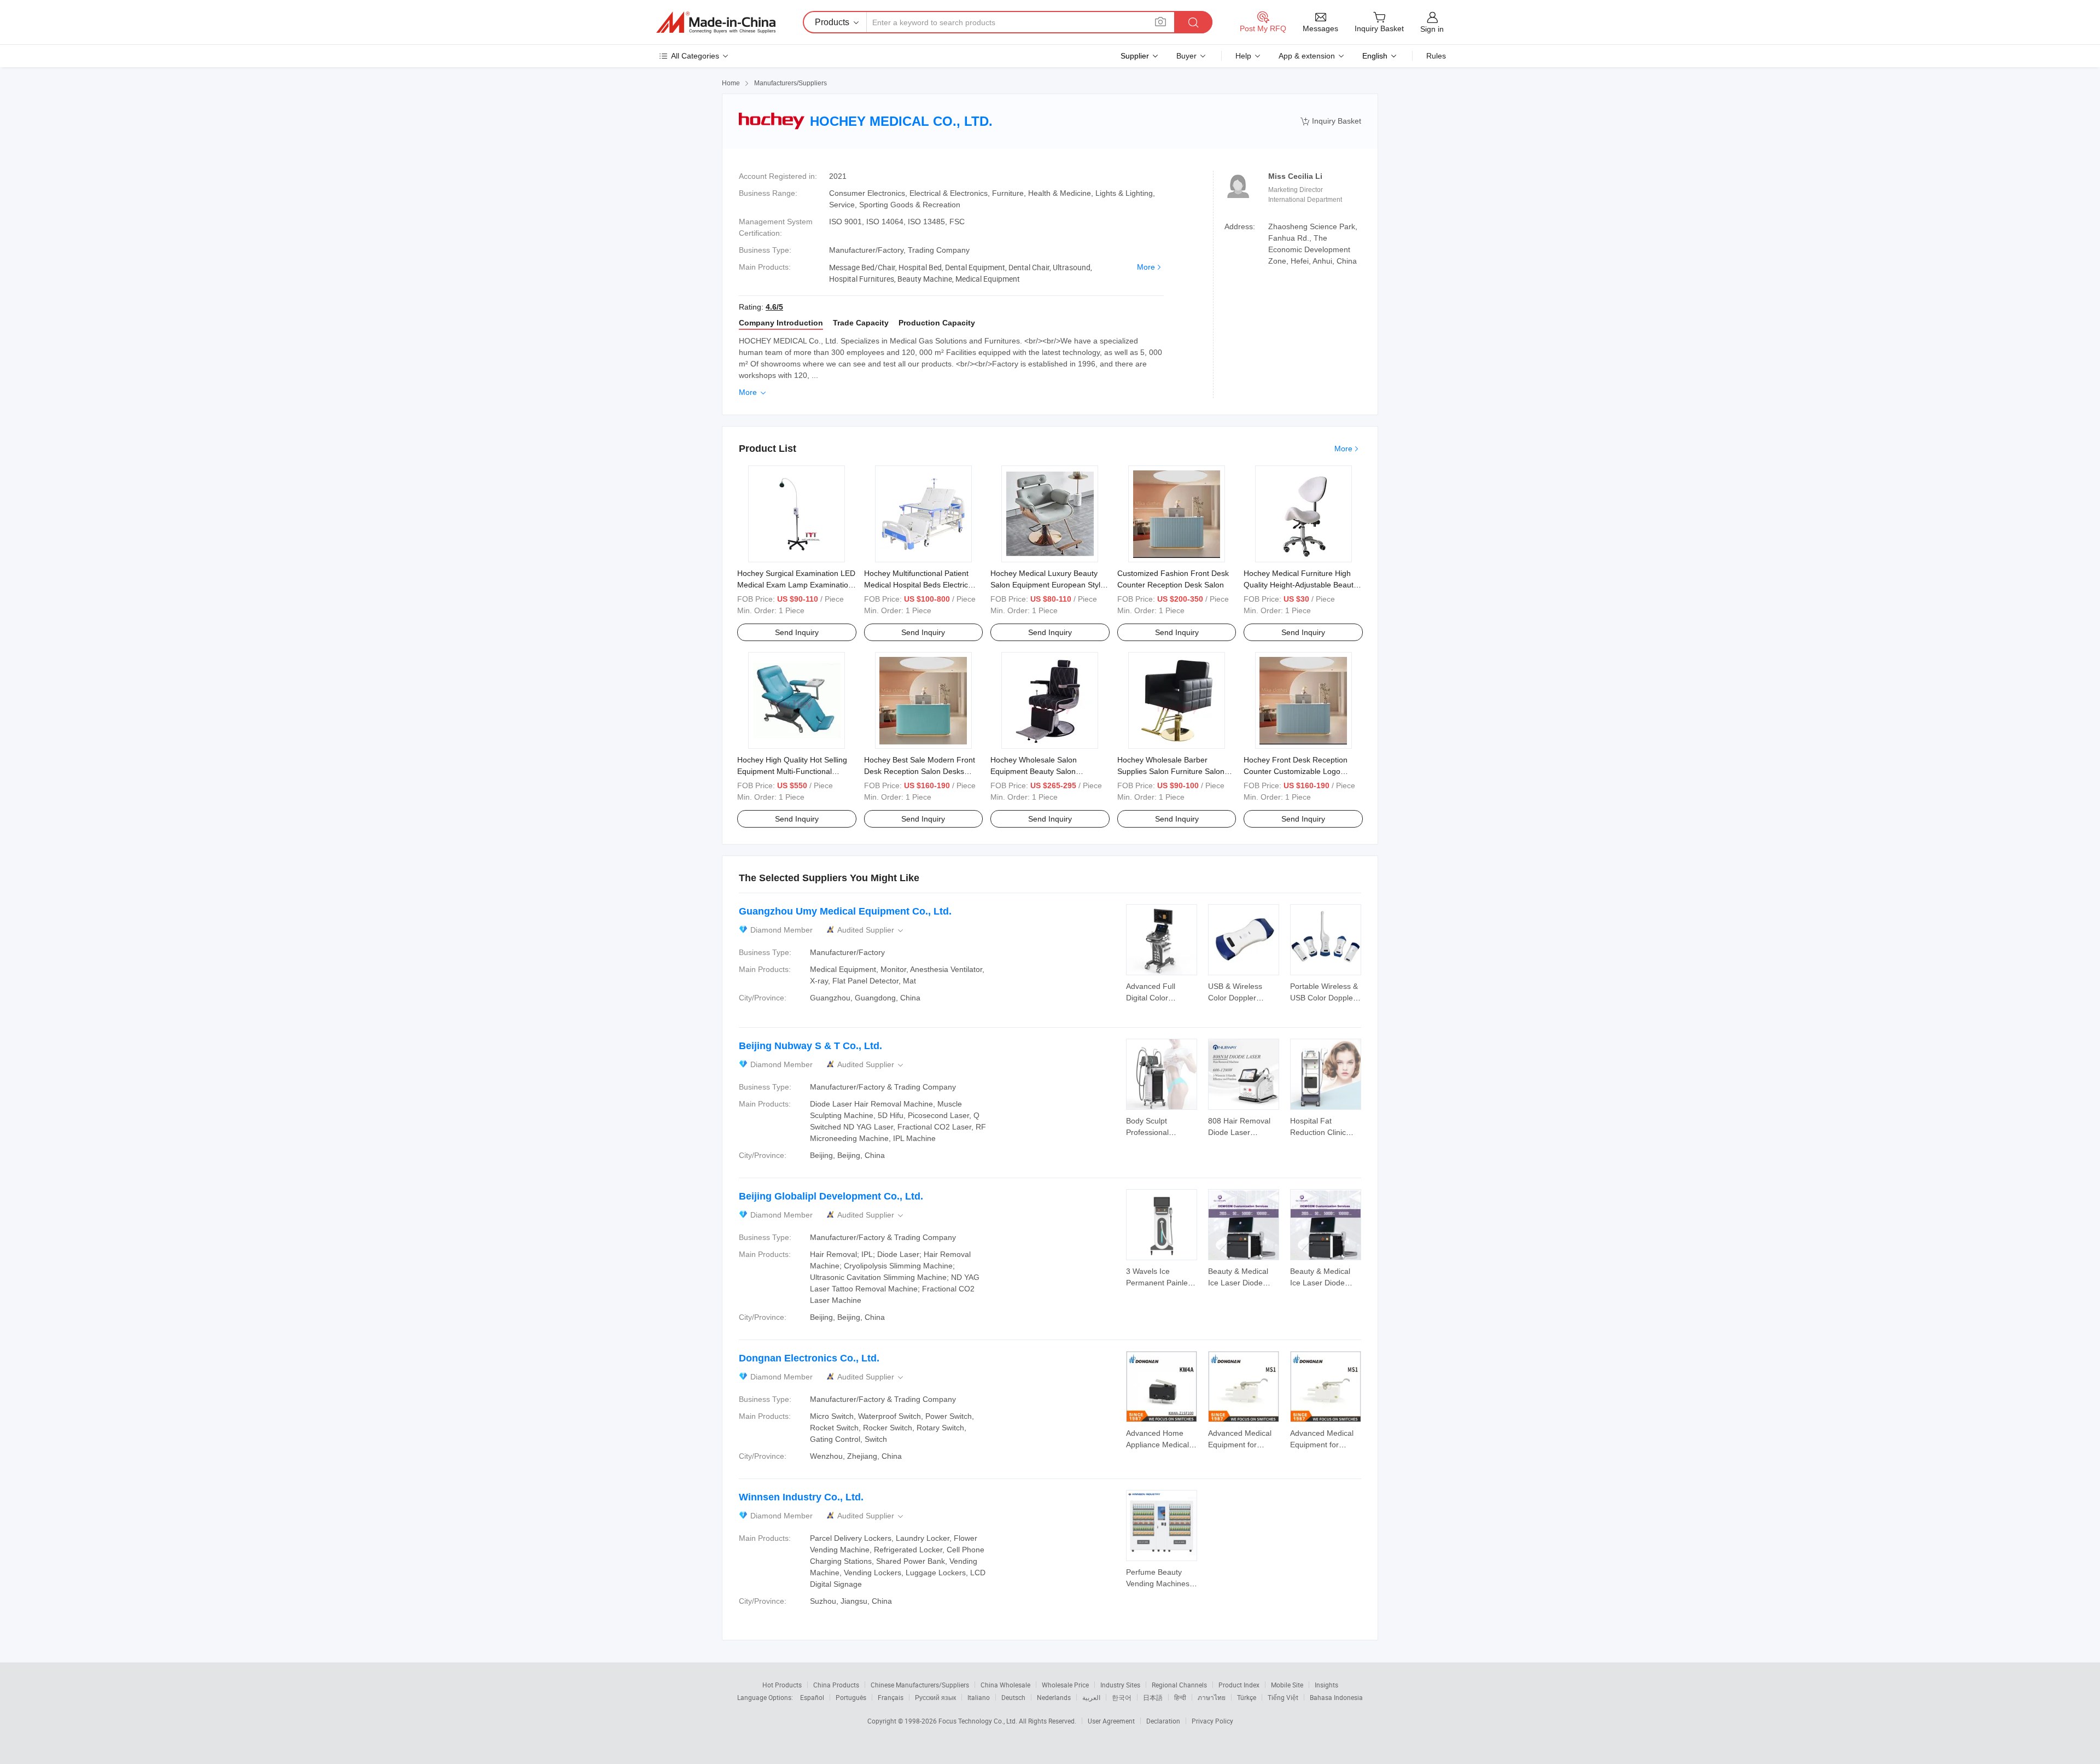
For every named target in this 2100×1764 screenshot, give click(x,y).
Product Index (1239, 1685)
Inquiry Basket (1331, 121)
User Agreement (1111, 1721)
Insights (1326, 1685)
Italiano (979, 1697)
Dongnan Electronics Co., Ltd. (809, 1358)
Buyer (1186, 56)
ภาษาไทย (1212, 1697)
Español (812, 1697)
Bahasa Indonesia (1336, 1697)
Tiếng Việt (1283, 1697)
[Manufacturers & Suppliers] (716, 22)
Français (891, 1697)
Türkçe (1247, 1697)
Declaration (1163, 1721)
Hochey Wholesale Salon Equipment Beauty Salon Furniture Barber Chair (1034, 771)
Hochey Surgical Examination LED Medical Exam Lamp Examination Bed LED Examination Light (796, 585)
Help (1243, 56)
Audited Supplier (871, 930)
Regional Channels (1179, 1685)
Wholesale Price (1065, 1685)
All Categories (695, 56)
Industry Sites (1120, 1685)
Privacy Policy (1212, 1721)
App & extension (1307, 56)
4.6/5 (774, 307)
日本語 (1153, 1697)
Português (851, 1697)
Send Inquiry (797, 632)
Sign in (1432, 29)
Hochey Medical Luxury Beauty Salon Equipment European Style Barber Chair (1048, 585)
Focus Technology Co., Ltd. (979, 1721)
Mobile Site (1287, 1685)
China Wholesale (1005, 1685)
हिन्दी (1180, 1697)
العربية (1091, 1697)
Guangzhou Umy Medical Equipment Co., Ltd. (845, 911)
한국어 (1122, 1697)
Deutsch (1013, 1697)
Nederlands (1054, 1697)
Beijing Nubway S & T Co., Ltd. (810, 1046)
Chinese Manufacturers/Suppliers (920, 1685)
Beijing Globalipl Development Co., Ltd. (831, 1196)
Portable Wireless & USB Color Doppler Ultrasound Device (1324, 998)
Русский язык (935, 1697)
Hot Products (782, 1685)
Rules (1436, 56)
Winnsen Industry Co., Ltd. (801, 1497)
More (1146, 267)
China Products (836, 1685)
